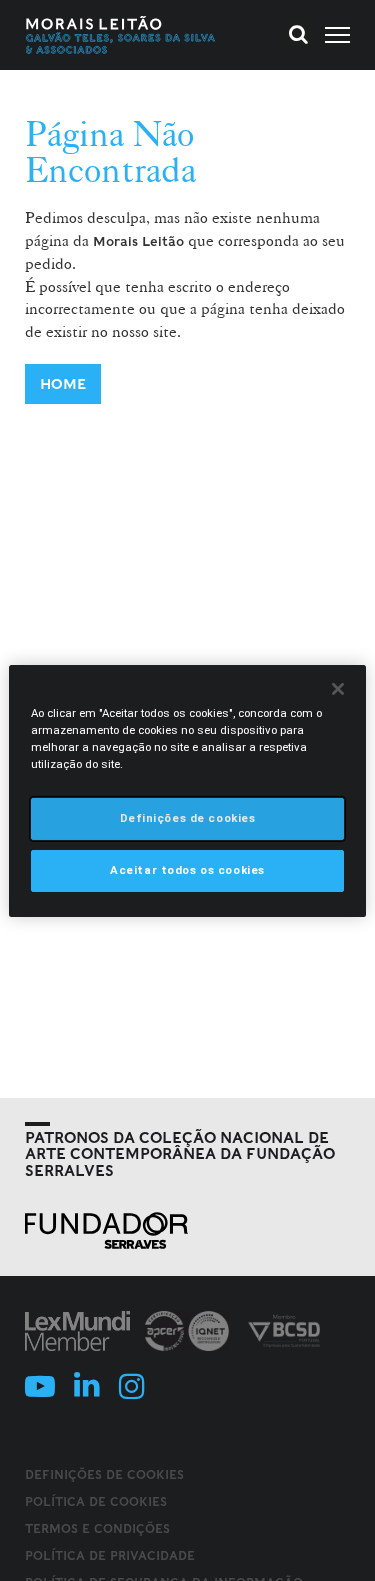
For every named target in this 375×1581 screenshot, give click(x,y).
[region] (187, 790)
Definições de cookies (104, 1475)
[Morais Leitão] (121, 35)
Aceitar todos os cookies (187, 870)
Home (63, 384)
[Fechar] (338, 688)
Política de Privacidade (110, 1555)
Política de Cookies (96, 1501)
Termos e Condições (97, 1528)
